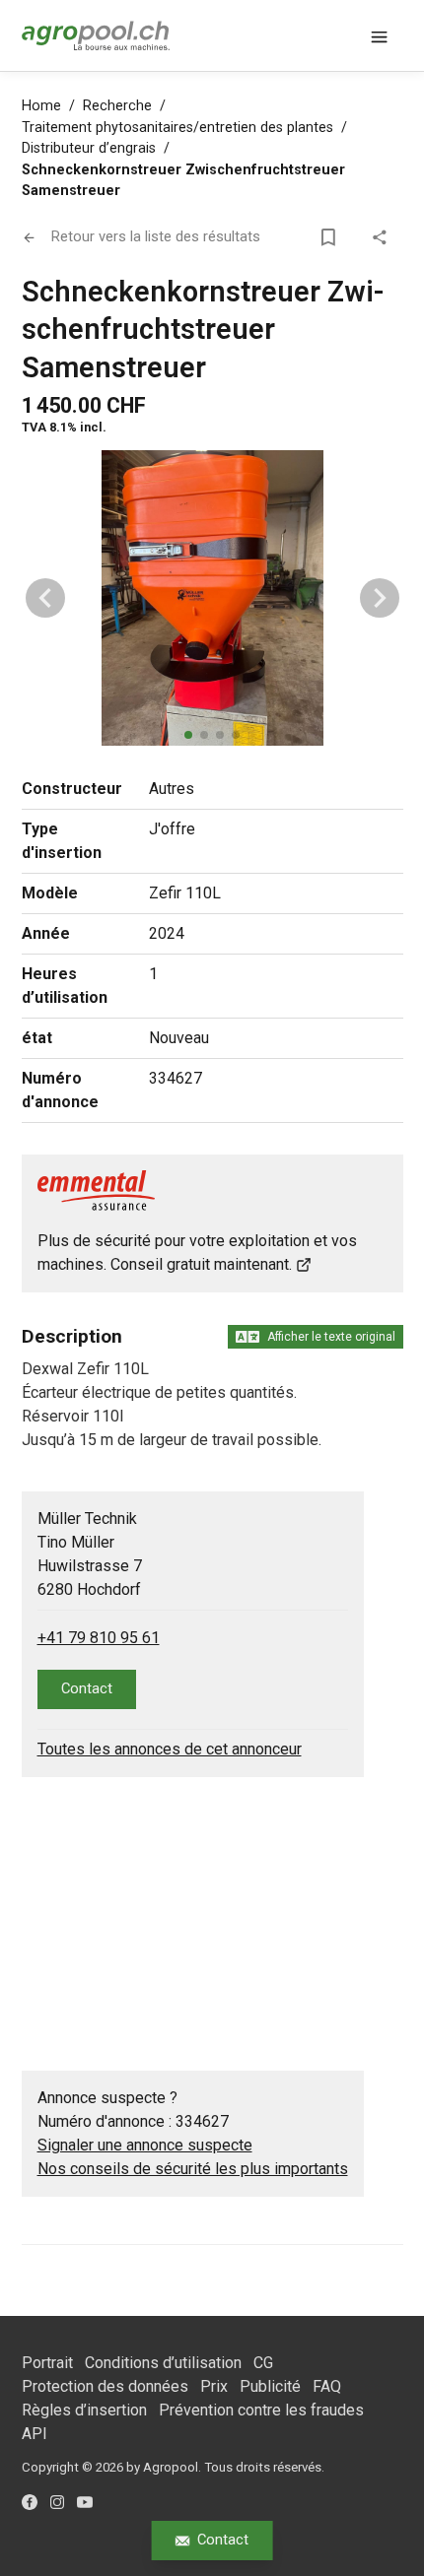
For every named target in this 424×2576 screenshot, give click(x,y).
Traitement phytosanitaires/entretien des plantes (177, 128)
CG (263, 2363)
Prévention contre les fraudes (261, 2410)
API (35, 2434)
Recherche (117, 106)
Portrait (47, 2363)
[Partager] (384, 237)
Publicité (270, 2386)
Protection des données (105, 2386)
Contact (223, 2540)
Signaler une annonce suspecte (145, 2145)
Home (41, 106)
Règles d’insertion (84, 2410)
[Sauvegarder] (332, 237)
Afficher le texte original (331, 1337)
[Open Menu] (380, 35)
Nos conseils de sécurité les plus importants (193, 2169)
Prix (214, 2386)
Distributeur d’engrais (89, 148)
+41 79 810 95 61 (99, 1638)
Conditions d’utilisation (163, 2363)
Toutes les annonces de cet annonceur (170, 1749)
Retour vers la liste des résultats (156, 236)
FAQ (327, 2386)
